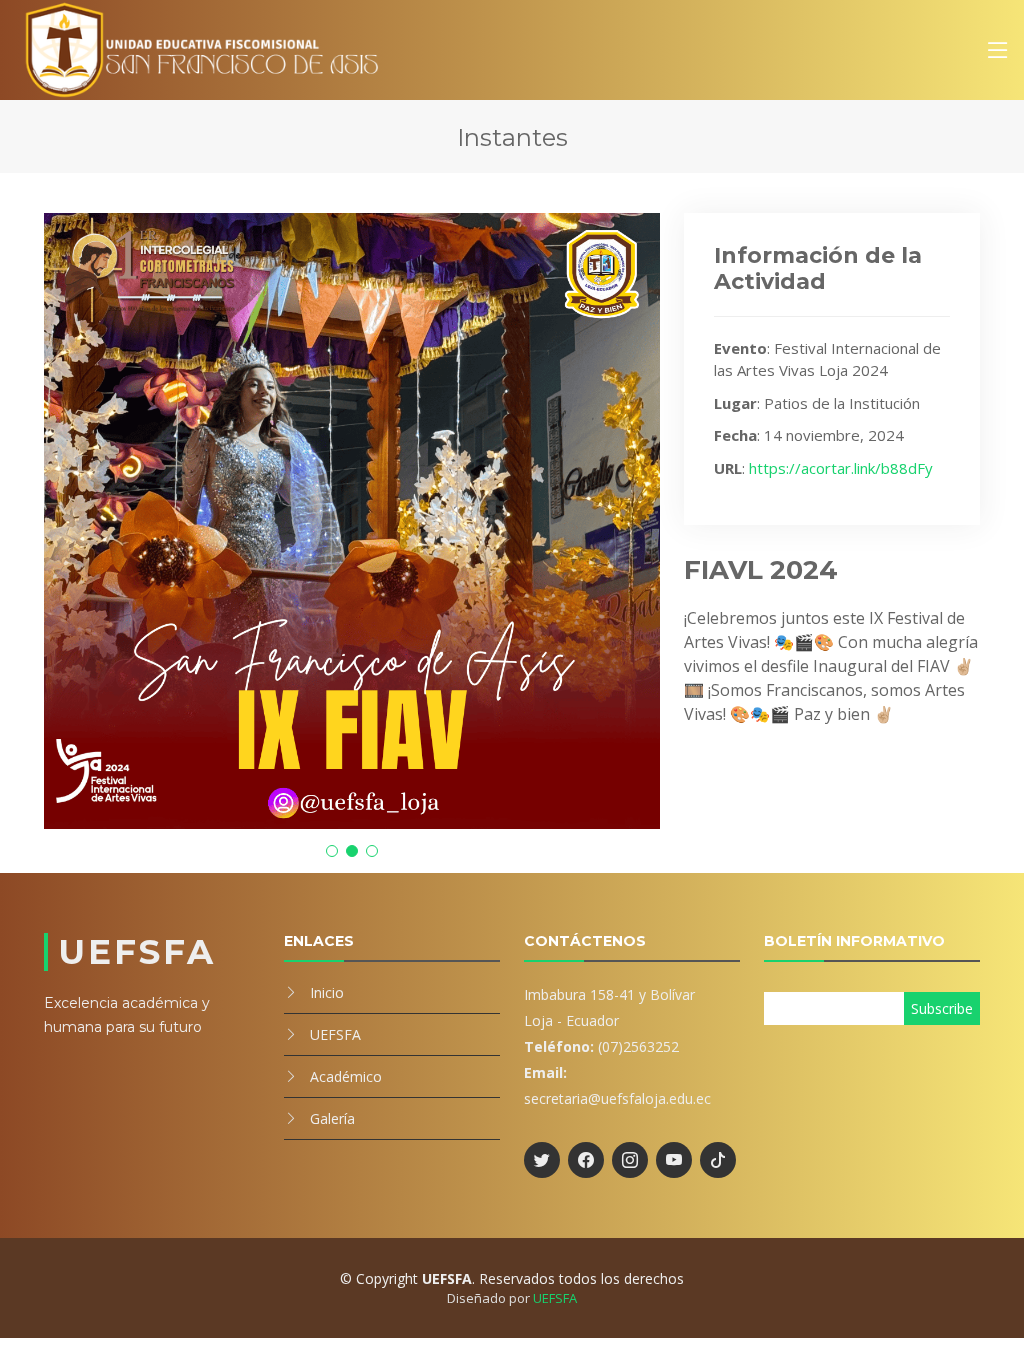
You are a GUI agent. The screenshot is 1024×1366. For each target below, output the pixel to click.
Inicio (327, 992)
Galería (332, 1118)
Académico (346, 1076)
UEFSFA (335, 1034)
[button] (332, 851)
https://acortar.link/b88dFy (841, 468)
